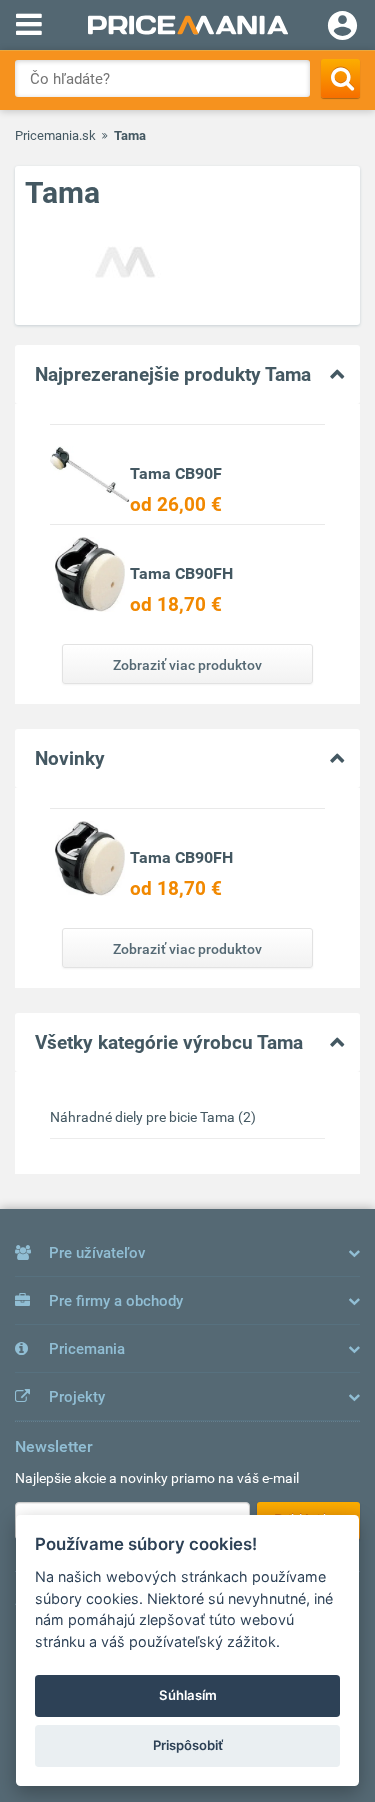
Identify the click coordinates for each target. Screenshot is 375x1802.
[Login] (342, 28)
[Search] (340, 78)
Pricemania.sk (55, 135)
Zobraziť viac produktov (187, 665)
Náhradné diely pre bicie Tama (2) (153, 1117)
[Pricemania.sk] (187, 25)
